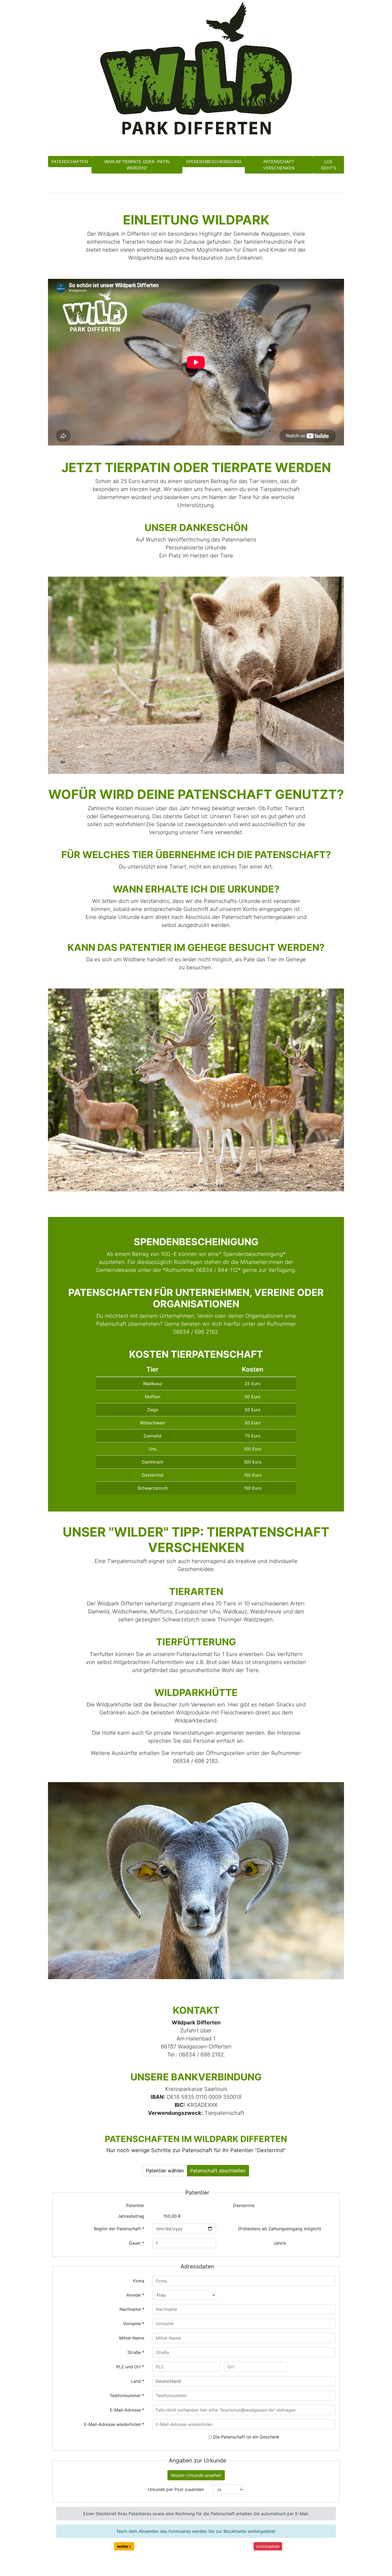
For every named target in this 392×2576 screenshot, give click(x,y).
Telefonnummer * (127, 2396)
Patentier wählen (165, 2171)
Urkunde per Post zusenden (176, 2489)
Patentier (135, 2205)
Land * (138, 2381)
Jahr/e (280, 2243)
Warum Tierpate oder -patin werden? (137, 165)
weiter (123, 2546)
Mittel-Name (132, 2338)
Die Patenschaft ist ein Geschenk (246, 2437)
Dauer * (137, 2243)
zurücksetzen (268, 2546)
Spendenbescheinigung (214, 162)
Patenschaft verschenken (279, 165)
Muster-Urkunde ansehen (196, 2475)
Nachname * (132, 2309)
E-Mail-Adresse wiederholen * (114, 2424)
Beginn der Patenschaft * (119, 2229)
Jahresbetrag (131, 2216)
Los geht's (329, 165)
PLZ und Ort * (130, 2367)
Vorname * (134, 2324)
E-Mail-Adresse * (127, 2410)
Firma (139, 2281)
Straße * (136, 2352)
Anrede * (135, 2295)
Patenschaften (70, 162)
